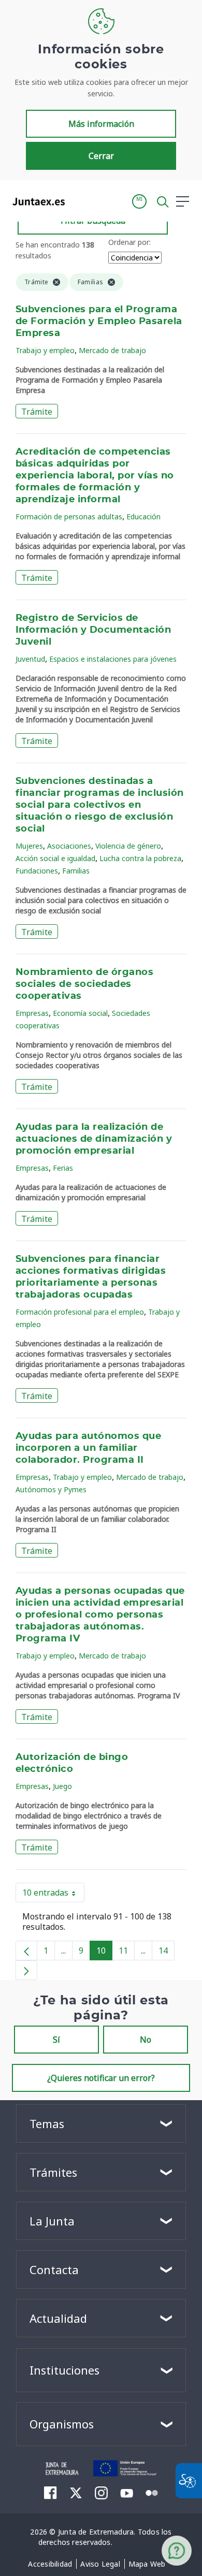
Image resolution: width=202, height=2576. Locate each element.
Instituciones (64, 2370)
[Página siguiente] (26, 1970)
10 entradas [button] (53, 1895)
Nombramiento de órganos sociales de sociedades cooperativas (84, 984)
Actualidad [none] (58, 2318)
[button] (139, 201)
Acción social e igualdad (55, 858)
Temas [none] (47, 2123)
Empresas (32, 1013)
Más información (101, 124)
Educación (143, 516)
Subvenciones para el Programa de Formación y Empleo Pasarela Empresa (99, 322)
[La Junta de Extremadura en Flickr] (152, 2492)
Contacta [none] (54, 2269)
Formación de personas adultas (69, 516)
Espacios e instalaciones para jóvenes (113, 659)
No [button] (146, 2040)
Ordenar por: (129, 242)
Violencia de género (128, 846)
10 (104, 1953)
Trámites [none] (53, 2172)
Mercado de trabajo (112, 350)
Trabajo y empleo (45, 350)
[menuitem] (50, 2564)
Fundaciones (37, 871)
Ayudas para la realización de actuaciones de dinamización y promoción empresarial (94, 1139)
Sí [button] (56, 2040)
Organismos (62, 2424)
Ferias (63, 1168)
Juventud (30, 659)
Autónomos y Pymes (51, 1489)
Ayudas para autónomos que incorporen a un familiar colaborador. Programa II (88, 1448)
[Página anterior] (26, 1951)
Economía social (80, 1013)
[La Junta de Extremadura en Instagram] (101, 2493)
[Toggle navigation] (79, 201)
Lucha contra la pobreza (140, 858)
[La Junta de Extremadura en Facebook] (51, 2493)
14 (167, 1953)
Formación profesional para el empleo (80, 1312)
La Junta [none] (52, 2221)
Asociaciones (69, 846)
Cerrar (101, 156)
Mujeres (29, 846)
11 (127, 1953)
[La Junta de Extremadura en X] (76, 2493)
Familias (76, 871)
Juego (62, 1786)
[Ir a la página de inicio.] (35, 201)
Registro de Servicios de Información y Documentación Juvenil (93, 630)
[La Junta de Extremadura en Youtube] (127, 2492)
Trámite (37, 412)
